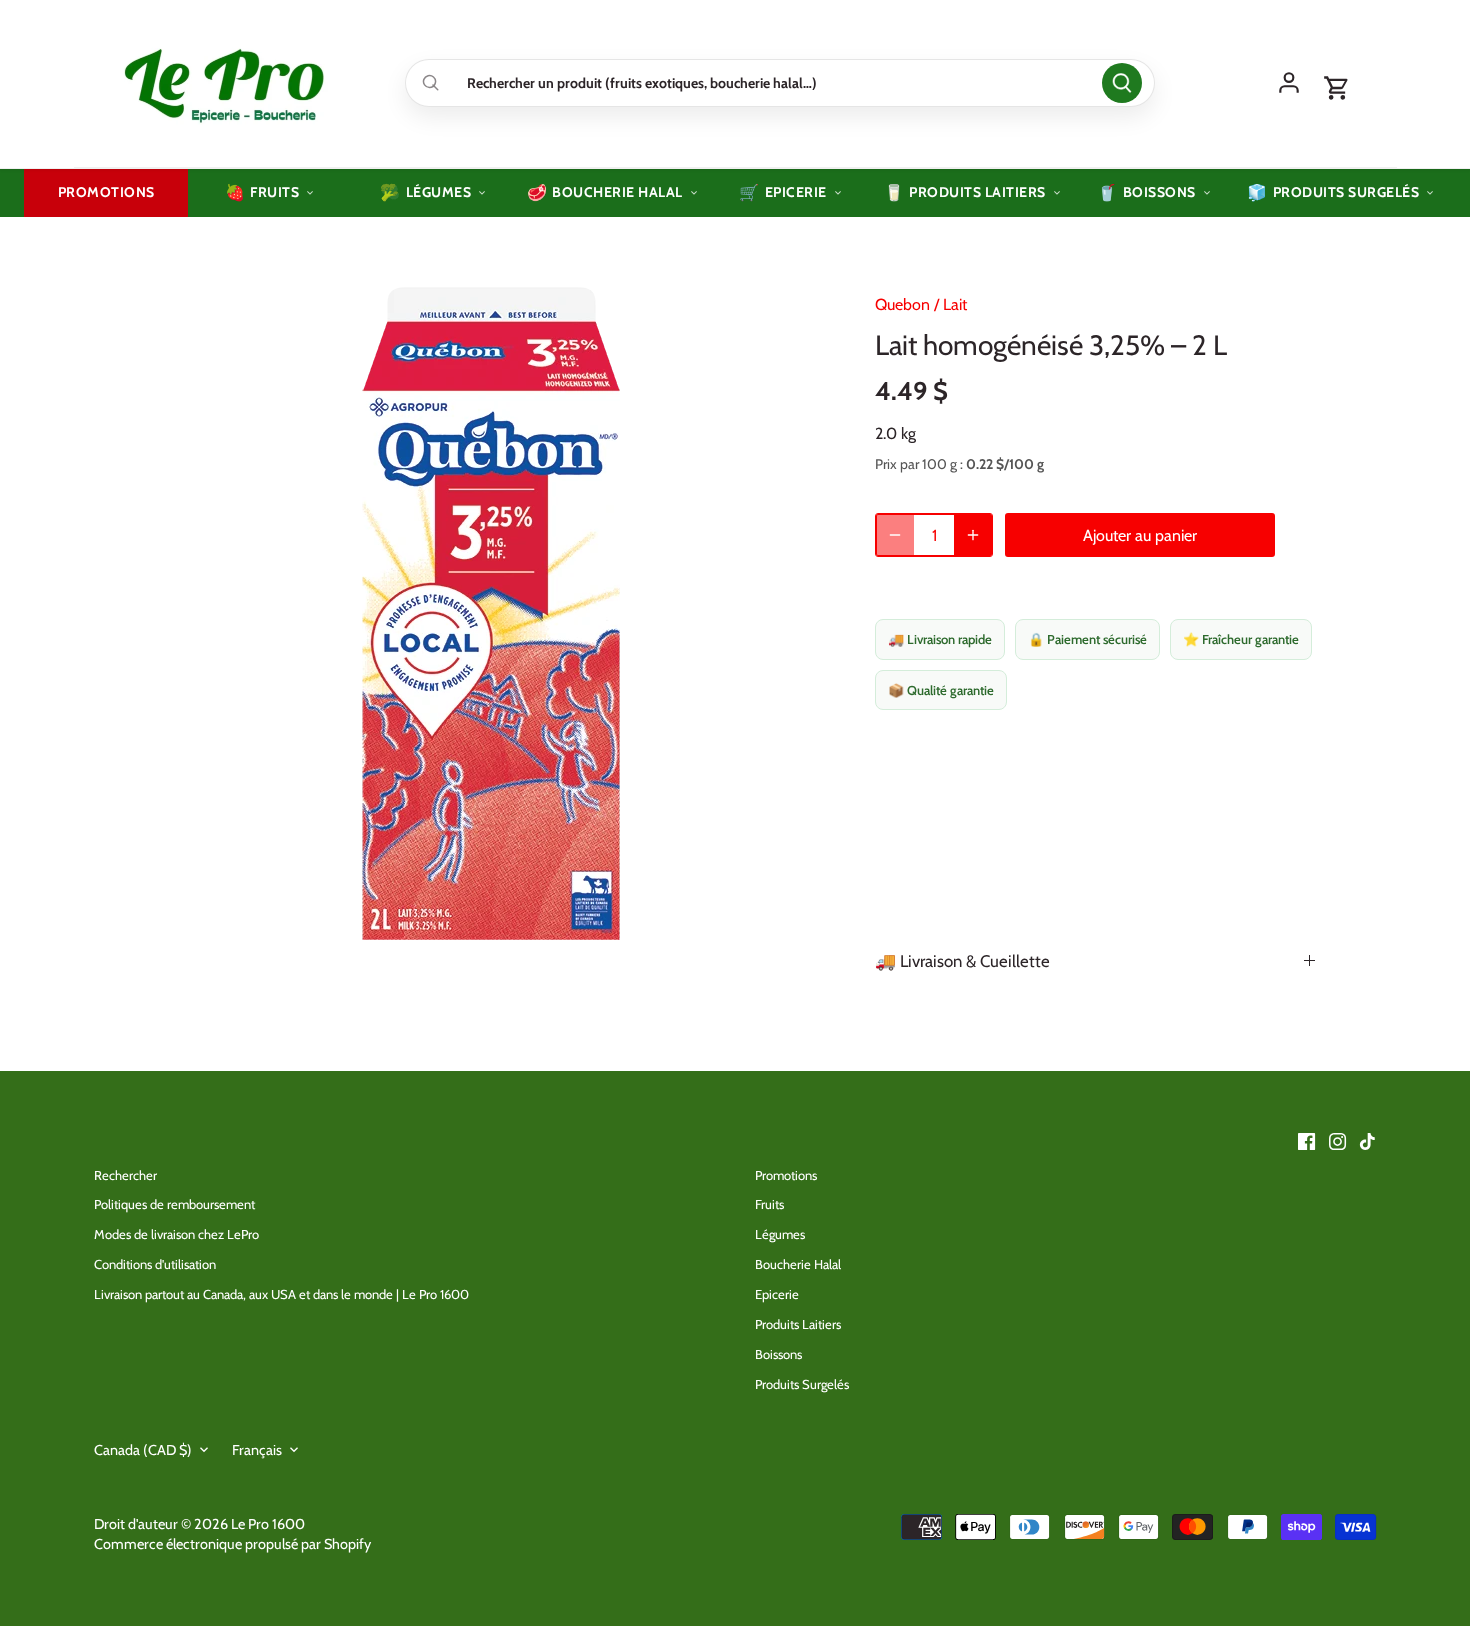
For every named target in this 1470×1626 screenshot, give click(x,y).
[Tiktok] (1367, 1140)
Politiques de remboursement (174, 1204)
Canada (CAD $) (143, 1450)
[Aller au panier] (1337, 89)
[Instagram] (1337, 1140)
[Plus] (973, 535)
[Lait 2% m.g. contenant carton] (1095, 836)
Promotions (786, 1175)
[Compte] (1289, 83)
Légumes (780, 1234)
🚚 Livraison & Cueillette (962, 961)
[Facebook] (1306, 1140)
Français (257, 1450)
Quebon (902, 304)
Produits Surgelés (802, 1384)
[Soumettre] (1122, 83)
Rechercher (125, 1175)
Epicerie (777, 1294)
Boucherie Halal (798, 1264)
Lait (955, 304)
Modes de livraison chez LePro (176, 1234)
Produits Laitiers (798, 1324)
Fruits (769, 1204)
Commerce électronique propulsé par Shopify (232, 1544)
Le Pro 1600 (268, 1524)
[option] (491, 612)
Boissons (778, 1354)
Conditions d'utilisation (155, 1264)
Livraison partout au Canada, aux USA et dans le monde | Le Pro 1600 (281, 1294)
